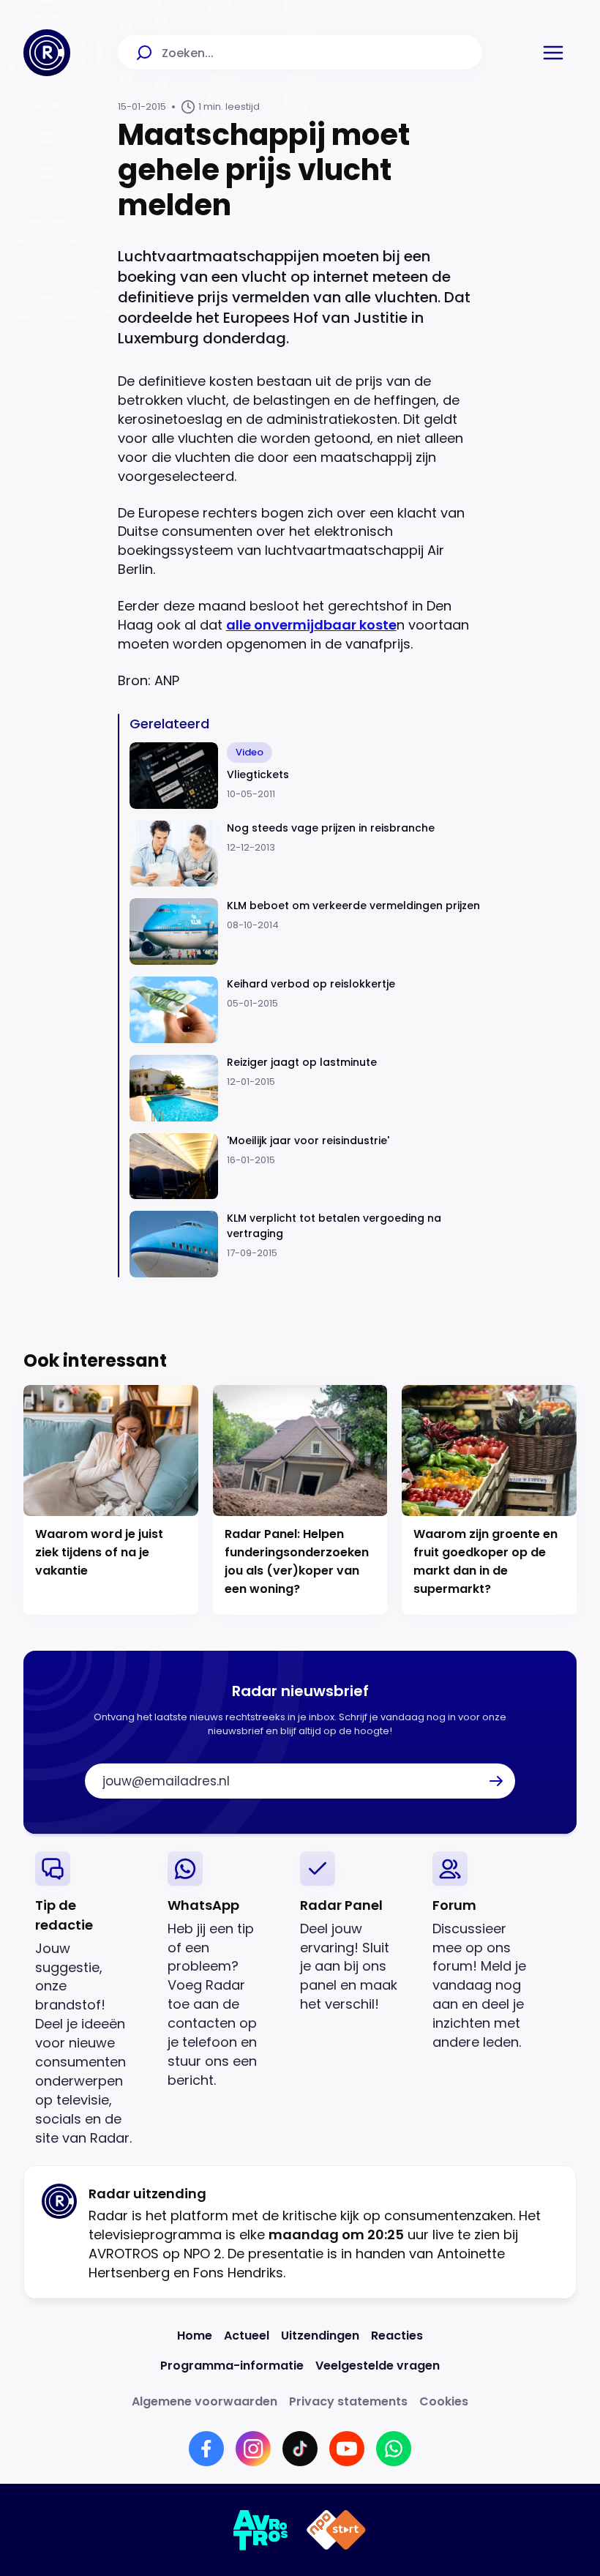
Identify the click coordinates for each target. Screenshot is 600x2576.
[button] (553, 53)
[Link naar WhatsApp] (394, 2449)
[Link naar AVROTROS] (261, 2530)
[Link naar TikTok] (300, 2449)
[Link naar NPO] (336, 2530)
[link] (90, 2000)
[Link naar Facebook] (206, 2449)
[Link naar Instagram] (253, 2449)
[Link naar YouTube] (347, 2449)
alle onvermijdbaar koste (311, 625)
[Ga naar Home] (47, 53)
